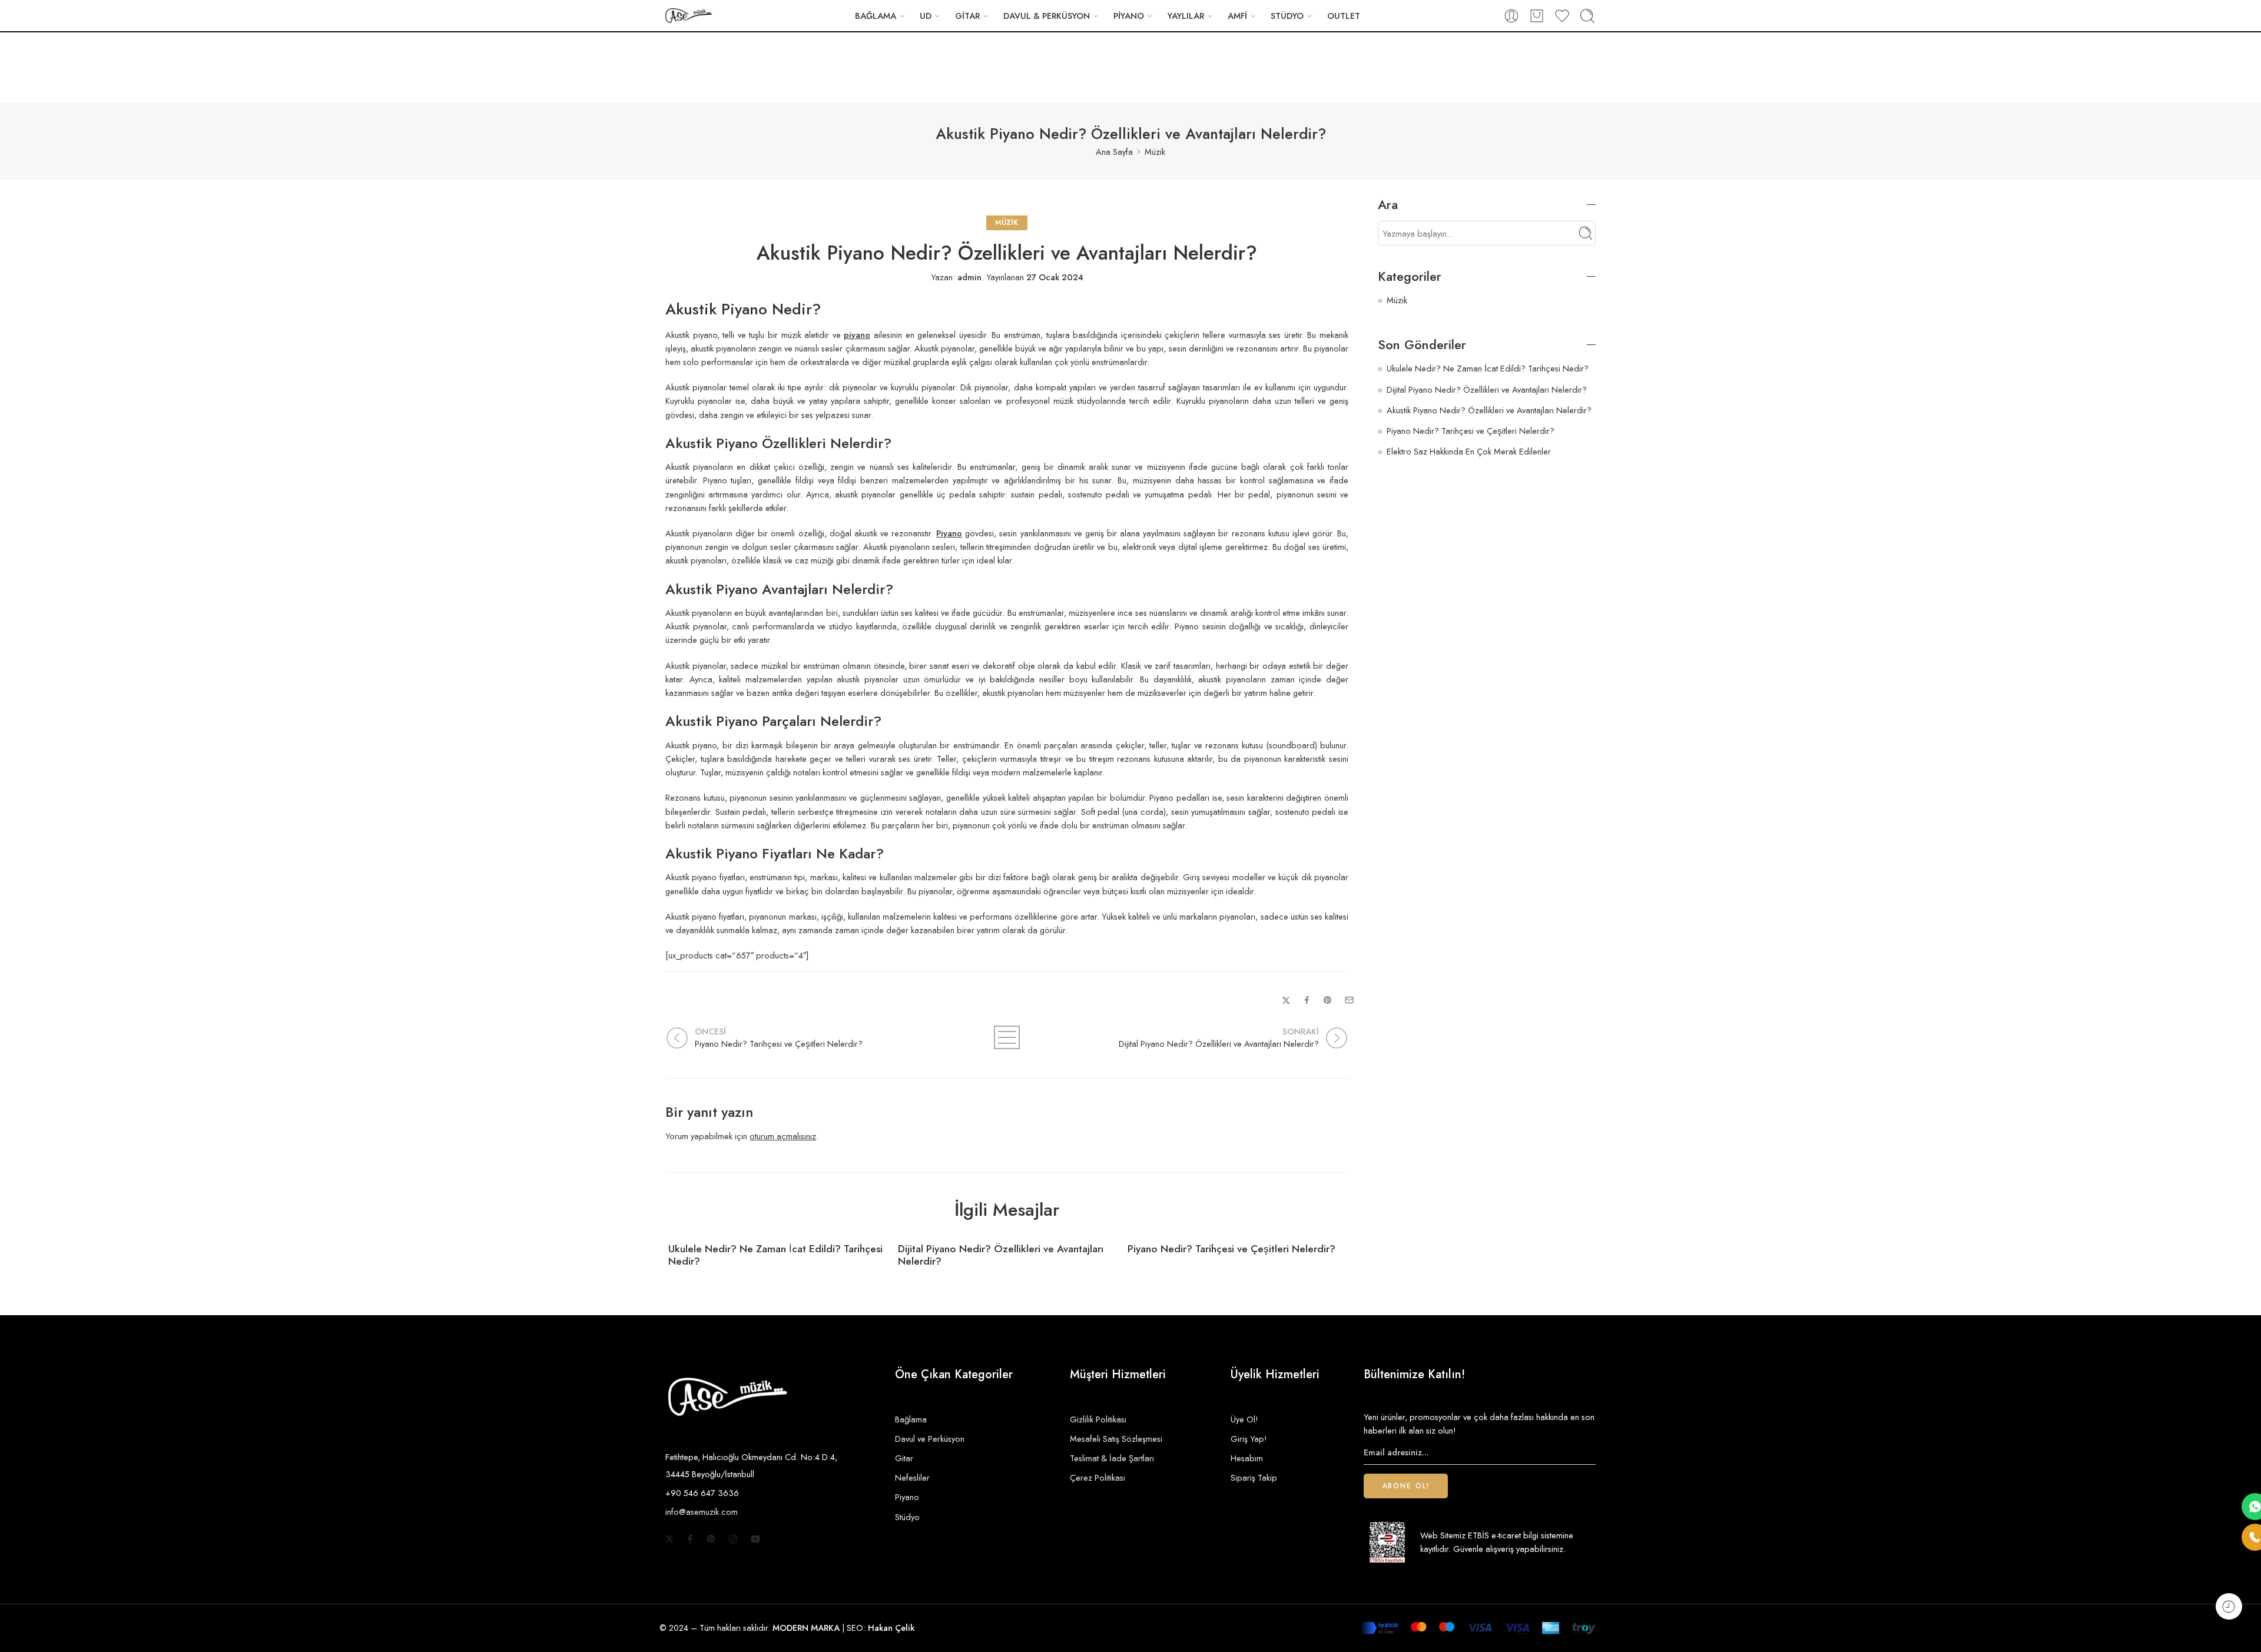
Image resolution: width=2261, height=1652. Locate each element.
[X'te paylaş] (1286, 1001)
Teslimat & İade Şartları (1112, 1458)
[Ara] (1587, 16)
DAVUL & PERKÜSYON (1047, 16)
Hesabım (1247, 1458)
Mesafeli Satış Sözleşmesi (1116, 1439)
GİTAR (967, 16)
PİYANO (1129, 16)
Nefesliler (912, 1477)
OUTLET (1344, 16)
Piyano (907, 1497)
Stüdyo (907, 1517)
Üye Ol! (1244, 1419)
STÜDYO (1287, 16)
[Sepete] (1537, 16)
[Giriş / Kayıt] (1511, 16)
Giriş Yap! (1249, 1439)
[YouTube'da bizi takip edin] (755, 1539)
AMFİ (1237, 16)
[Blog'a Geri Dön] (1007, 1037)
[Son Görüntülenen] (2229, 1606)
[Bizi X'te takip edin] (669, 1539)
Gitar (904, 1458)
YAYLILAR (1186, 16)
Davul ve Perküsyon (930, 1439)
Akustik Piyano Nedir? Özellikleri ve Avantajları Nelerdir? (1489, 410)
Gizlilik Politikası (1098, 1419)
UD (926, 16)
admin (969, 277)
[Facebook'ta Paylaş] (1307, 1000)
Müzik (1155, 152)
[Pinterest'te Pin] (1328, 1000)
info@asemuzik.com (702, 1512)
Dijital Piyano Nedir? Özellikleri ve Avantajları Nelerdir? (1001, 1255)
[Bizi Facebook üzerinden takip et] (690, 1539)
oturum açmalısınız (783, 1136)
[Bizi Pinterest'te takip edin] (711, 1539)
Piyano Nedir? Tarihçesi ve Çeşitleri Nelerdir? (1231, 1249)
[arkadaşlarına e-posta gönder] (1349, 1000)
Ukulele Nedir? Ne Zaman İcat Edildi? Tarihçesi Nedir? (775, 1255)
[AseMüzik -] (689, 16)
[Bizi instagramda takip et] (733, 1539)
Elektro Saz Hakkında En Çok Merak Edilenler (1469, 451)
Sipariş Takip (1254, 1477)
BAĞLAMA (876, 16)
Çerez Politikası (1098, 1477)
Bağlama (911, 1419)
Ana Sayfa (1114, 152)
